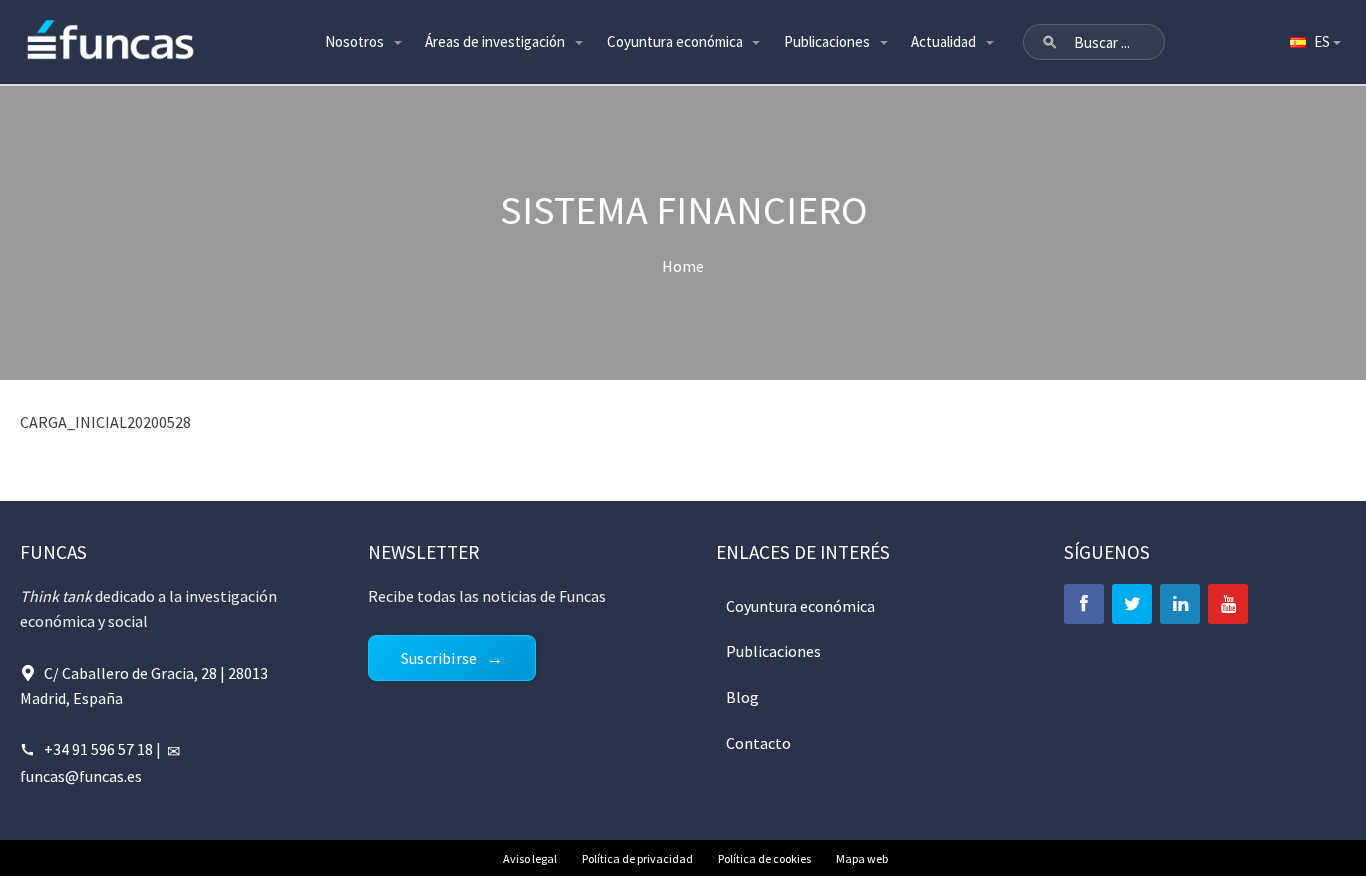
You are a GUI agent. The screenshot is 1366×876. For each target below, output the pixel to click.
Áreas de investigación (495, 41)
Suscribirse (439, 658)
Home (683, 266)
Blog (742, 697)
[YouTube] (1228, 604)
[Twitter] (1132, 604)
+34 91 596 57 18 (98, 749)
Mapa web (862, 858)
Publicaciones (827, 41)
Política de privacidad (637, 858)
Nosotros (354, 41)
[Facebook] (1084, 604)
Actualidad (943, 41)
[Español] (1314, 42)
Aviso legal (530, 858)
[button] (1050, 42)
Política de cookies (764, 858)
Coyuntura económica (675, 41)
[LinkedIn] (1180, 604)
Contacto (758, 743)
